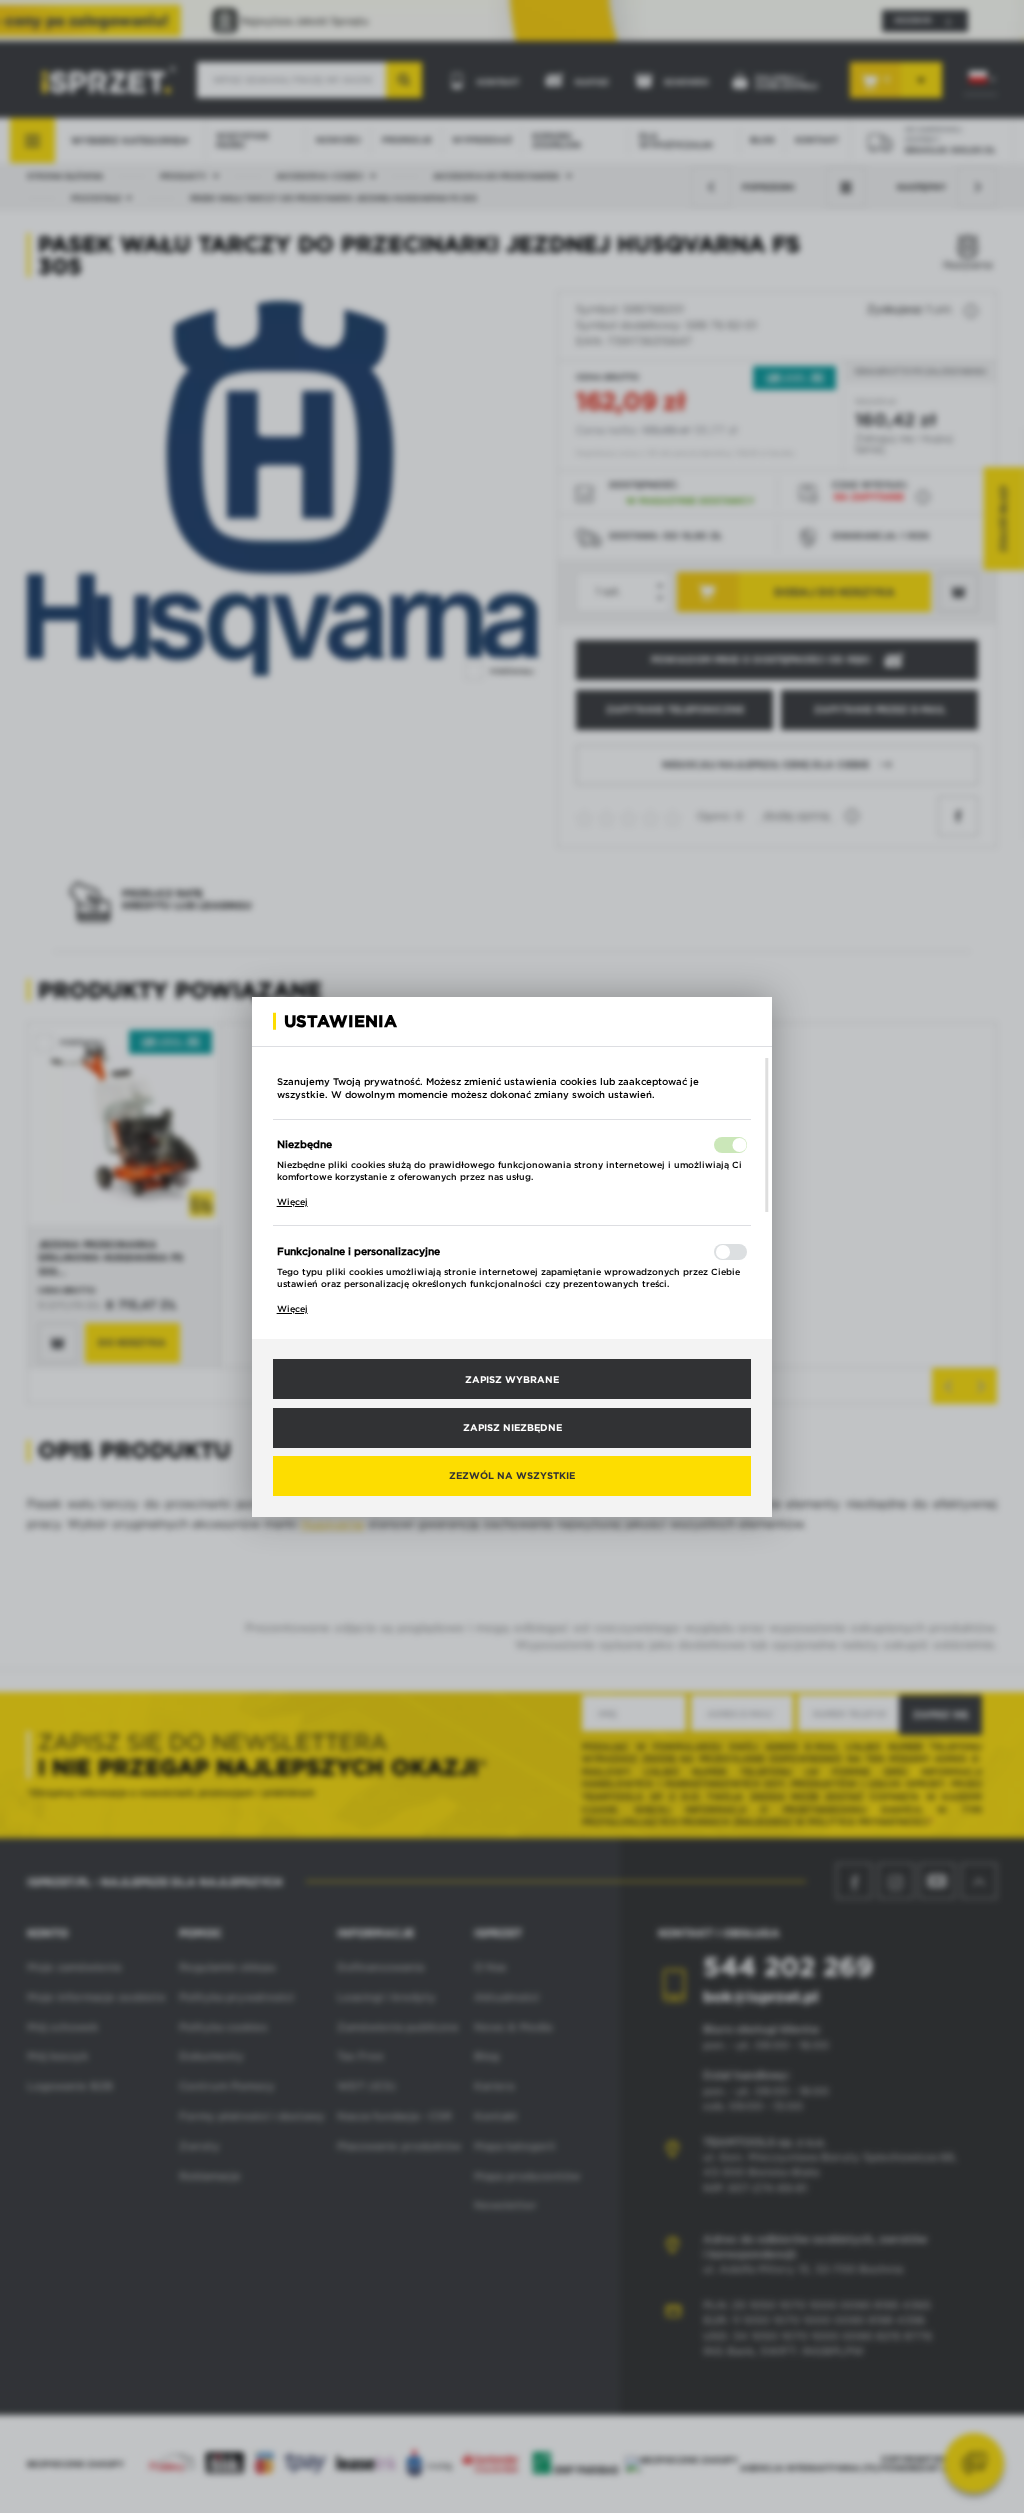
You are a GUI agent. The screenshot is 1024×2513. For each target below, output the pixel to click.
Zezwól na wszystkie (512, 1475)
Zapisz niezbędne (512, 1427)
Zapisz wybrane (512, 1379)
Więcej (292, 1202)
